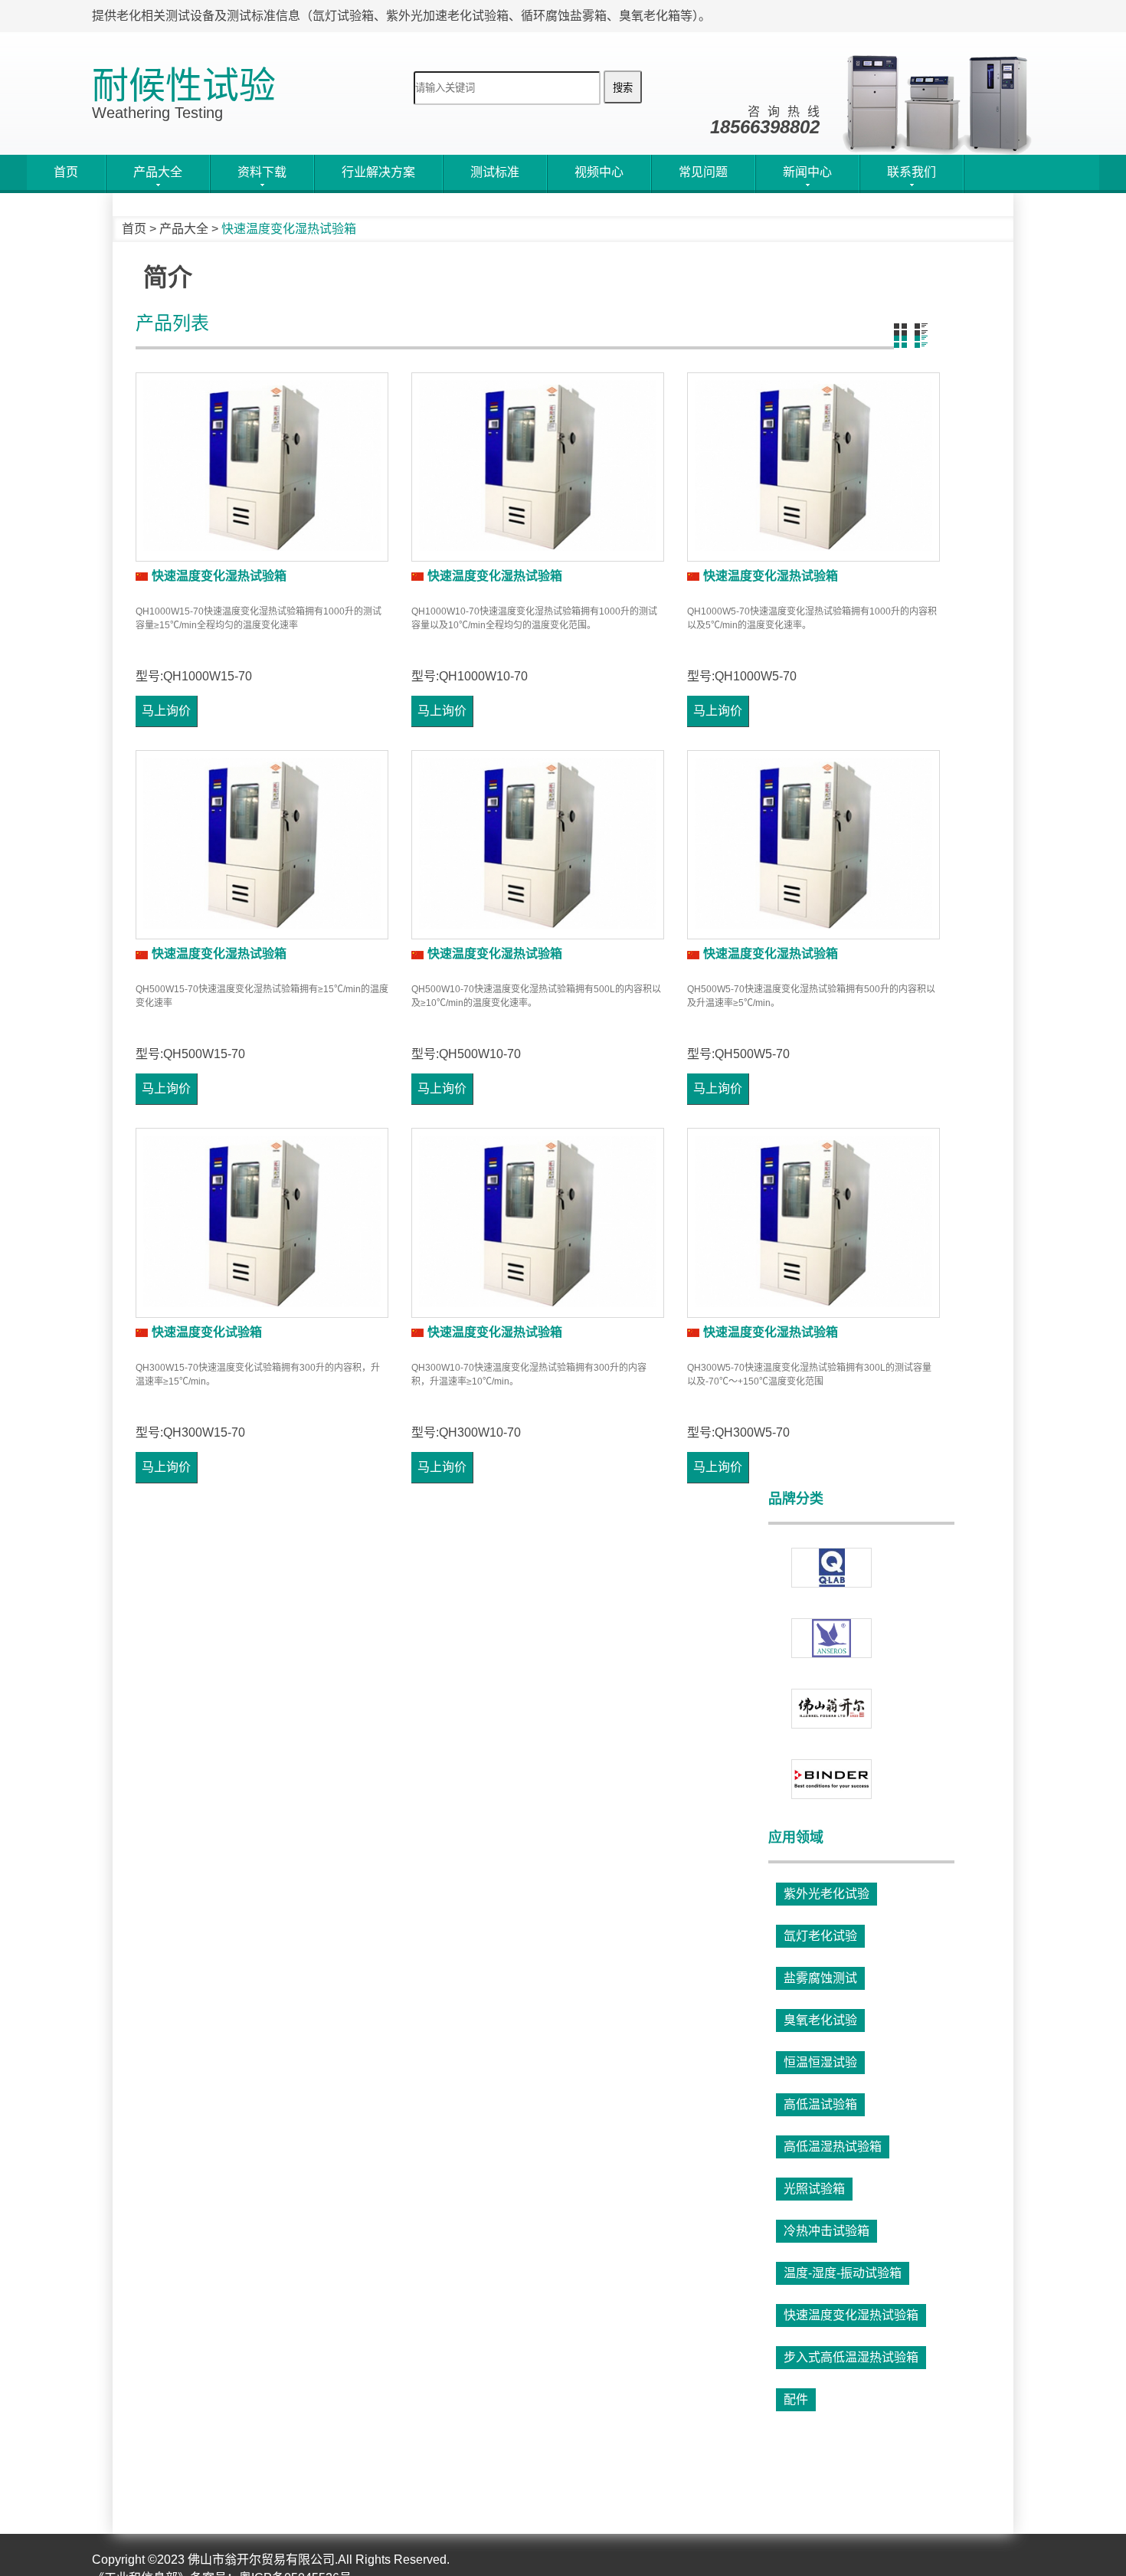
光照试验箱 (814, 2189)
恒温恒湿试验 (820, 2062)
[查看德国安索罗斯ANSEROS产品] (831, 1638)
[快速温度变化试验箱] (262, 1222)
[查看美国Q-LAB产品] (831, 1568)
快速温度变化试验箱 (207, 1332)
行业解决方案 (378, 172)
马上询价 (166, 711)
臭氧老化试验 (820, 2020)
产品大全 (184, 229)
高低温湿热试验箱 (833, 2147)
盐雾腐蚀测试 (820, 1978)
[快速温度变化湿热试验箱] (262, 467)
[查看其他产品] (831, 1709)
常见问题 (703, 172)
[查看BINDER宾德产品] (831, 1779)
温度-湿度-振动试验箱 (843, 2273)
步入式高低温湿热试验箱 (851, 2357)
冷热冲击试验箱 (826, 2231)
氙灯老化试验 (820, 1936)
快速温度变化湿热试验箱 (219, 576)
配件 (796, 2399)
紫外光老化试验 (826, 1894)
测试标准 (495, 172)
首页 (66, 172)
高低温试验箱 (820, 2104)
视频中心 (599, 172)
